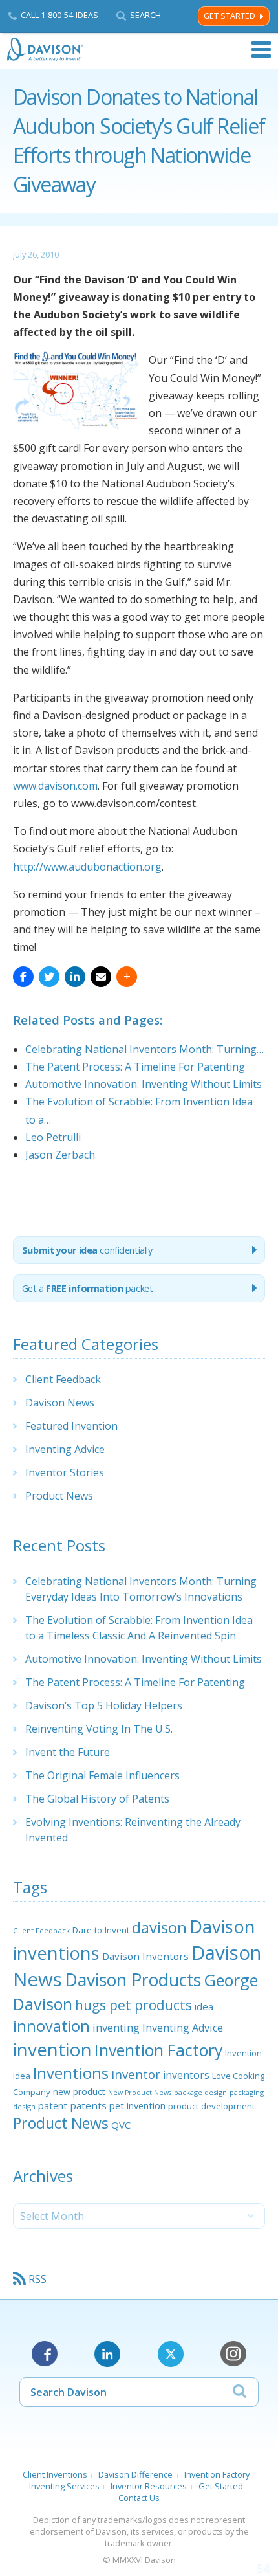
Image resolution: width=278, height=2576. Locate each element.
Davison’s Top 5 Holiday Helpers (104, 1705)
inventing (116, 2027)
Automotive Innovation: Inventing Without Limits (144, 1659)
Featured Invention (71, 1426)
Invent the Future (68, 1752)
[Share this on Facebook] (23, 977)
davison (159, 1927)
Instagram (233, 2354)
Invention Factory (158, 2050)
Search (145, 15)
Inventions (71, 2073)
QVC (121, 2125)
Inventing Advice (65, 1449)
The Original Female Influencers (102, 1775)
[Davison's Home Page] (46, 50)
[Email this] (101, 977)
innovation (51, 2026)
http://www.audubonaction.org (87, 867)
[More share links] (127, 977)
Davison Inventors (145, 1956)
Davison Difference (135, 2474)
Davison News (60, 1403)
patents (88, 2105)
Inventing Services (64, 2486)
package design (200, 2092)
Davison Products (133, 1980)
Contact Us (139, 2498)
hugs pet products (134, 2005)
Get (88, 1288)
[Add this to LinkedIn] (75, 977)
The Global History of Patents (97, 1799)
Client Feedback (63, 1379)
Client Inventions (55, 2474)
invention (52, 2049)
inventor (136, 2074)
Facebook (45, 2354)
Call (59, 15)
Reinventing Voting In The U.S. (99, 1729)
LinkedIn (107, 2354)
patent (53, 2105)
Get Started (230, 16)
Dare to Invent (101, 1930)
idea (204, 2006)
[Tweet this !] (49, 977)
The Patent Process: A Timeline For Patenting (135, 1682)
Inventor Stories (65, 1472)
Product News (59, 1496)
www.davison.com (55, 786)
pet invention (137, 2105)
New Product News (140, 2093)
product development (211, 2106)
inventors (186, 2075)
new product (79, 2092)
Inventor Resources (149, 2486)
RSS (37, 2279)
